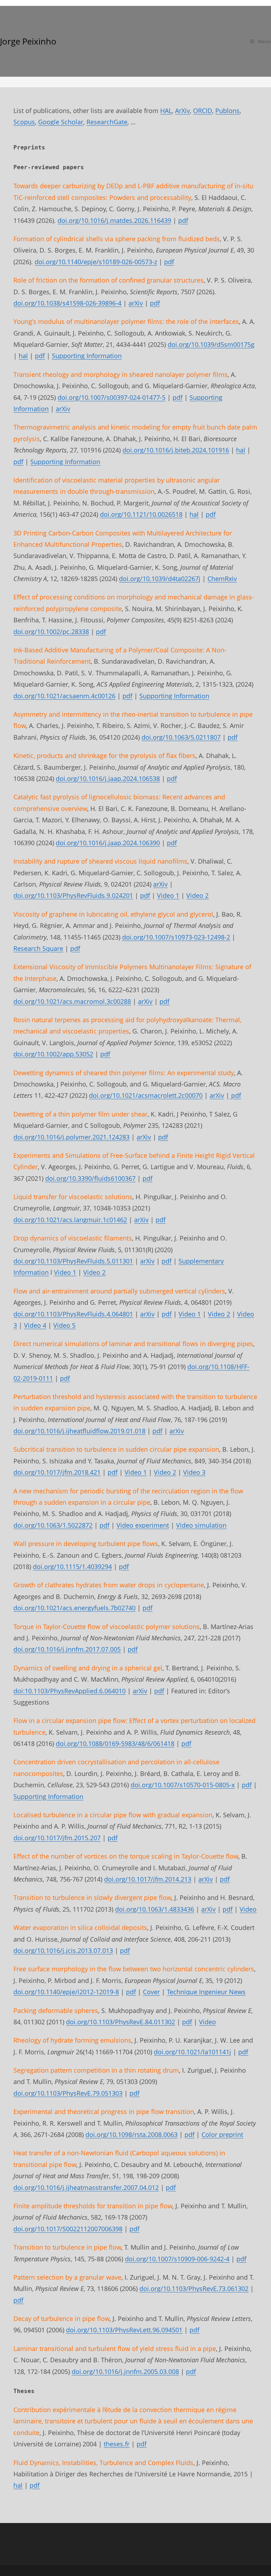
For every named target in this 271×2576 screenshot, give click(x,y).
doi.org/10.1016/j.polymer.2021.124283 (71, 1137)
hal (23, 356)
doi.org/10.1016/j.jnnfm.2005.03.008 (125, 2371)
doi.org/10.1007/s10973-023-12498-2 (176, 937)
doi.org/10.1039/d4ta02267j (160, 579)
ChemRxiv (222, 579)
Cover (151, 1992)
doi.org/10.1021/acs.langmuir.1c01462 (70, 1220)
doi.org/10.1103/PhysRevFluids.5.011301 (73, 1261)
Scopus (24, 122)
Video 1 (168, 895)
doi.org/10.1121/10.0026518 (141, 514)
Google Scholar (61, 122)
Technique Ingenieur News (206, 1992)
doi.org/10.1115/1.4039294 (72, 1567)
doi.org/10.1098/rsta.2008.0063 (131, 2134)
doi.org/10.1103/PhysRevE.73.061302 (194, 2288)
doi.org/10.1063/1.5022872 (53, 1525)
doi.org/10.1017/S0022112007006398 (68, 2229)
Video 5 (64, 1325)
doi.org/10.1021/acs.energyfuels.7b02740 (74, 1608)
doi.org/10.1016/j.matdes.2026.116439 (114, 220)
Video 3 (194, 1472)
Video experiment (143, 1525)
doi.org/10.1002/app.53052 (53, 1054)
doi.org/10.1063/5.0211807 (181, 737)
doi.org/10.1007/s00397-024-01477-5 (112, 397)
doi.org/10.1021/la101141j (192, 2052)
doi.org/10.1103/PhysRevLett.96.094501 (124, 2330)
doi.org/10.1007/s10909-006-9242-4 (177, 2259)
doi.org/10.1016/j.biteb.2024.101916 (176, 450)
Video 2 (197, 895)
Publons (227, 111)
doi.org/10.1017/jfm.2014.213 (148, 1879)
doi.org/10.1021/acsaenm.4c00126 (64, 696)
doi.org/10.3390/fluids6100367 (90, 1178)
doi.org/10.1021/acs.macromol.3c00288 (72, 1001)
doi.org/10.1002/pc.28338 (51, 632)
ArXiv (182, 111)
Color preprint (222, 2134)
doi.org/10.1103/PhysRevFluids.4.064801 (73, 1314)
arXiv (136, 303)
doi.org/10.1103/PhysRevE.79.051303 (68, 2093)
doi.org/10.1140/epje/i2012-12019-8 (66, 1992)
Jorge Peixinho (28, 41)
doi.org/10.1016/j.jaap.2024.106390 (108, 843)
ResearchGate (107, 122)
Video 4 (35, 1325)
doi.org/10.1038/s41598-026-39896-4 (67, 303)
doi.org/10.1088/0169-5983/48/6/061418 (115, 1743)
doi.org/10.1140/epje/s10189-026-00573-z (96, 262)
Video (248, 1909)
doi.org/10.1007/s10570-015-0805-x (183, 1785)
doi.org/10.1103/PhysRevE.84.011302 (121, 2022)
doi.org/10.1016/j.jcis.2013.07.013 (63, 1950)
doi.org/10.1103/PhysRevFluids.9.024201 (73, 895)
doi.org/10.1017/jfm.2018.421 (57, 1472)
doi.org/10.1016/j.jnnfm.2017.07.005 (67, 1649)
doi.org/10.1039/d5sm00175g (211, 344)
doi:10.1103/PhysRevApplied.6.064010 (70, 1691)
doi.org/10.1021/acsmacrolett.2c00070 (146, 1095)
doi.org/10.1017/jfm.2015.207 (57, 1838)
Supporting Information (87, 356)
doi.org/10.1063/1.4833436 (155, 1909)
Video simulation (201, 1525)
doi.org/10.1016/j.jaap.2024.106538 (108, 778)
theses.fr (117, 2444)
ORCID (203, 111)
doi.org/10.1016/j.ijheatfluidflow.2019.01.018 (79, 1431)
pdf (183, 220)
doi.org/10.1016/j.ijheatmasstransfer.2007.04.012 (86, 2187)
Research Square (38, 948)
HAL (166, 111)
